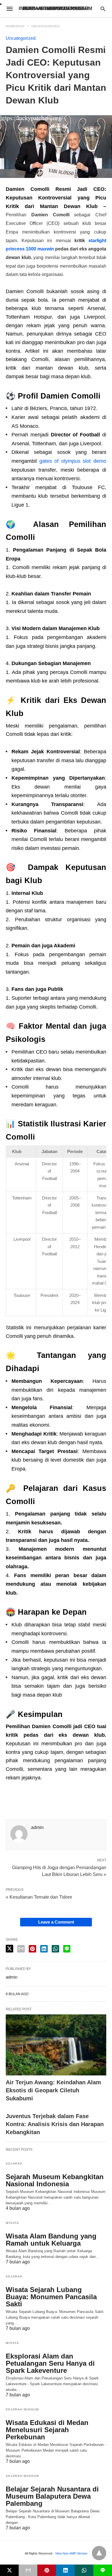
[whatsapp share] (55, 1949)
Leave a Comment (56, 1922)
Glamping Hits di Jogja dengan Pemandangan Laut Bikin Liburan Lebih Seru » (59, 1871)
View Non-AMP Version (71, 2553)
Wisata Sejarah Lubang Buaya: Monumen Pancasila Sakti (51, 2297)
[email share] (21, 1949)
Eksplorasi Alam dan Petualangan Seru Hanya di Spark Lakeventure (50, 2363)
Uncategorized (46, 26)
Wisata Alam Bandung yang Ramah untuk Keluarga (51, 2240)
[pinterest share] (32, 1949)
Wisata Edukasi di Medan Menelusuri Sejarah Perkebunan (47, 2430)
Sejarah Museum (22, 2409)
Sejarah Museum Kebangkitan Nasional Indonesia (55, 2180)
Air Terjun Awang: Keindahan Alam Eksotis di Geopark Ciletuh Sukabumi (53, 2090)
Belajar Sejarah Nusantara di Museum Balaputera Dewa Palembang (52, 2496)
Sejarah (14, 2164)
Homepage (15, 26)
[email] (28, 2570)
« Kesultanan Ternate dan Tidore (39, 1897)
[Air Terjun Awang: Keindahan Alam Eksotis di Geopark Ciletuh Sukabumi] (56, 2045)
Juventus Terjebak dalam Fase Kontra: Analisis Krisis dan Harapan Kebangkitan (55, 2124)
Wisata (12, 2223)
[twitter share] (9, 1949)
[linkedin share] (44, 1949)
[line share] (67, 1949)
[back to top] (99, 2553)
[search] (103, 9)
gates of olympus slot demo (73, 461)
